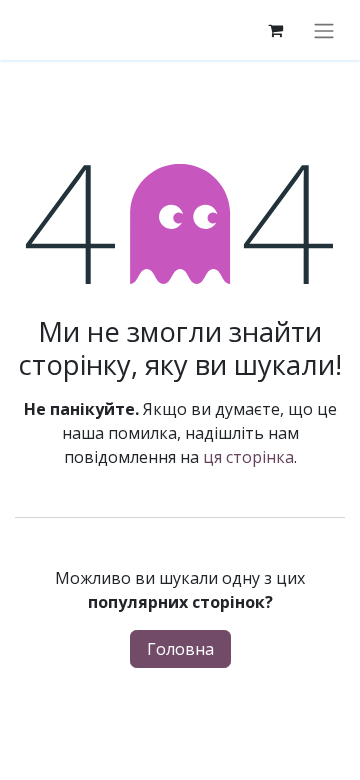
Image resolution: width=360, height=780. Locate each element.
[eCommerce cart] (275, 30)
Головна (180, 649)
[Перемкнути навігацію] (324, 30)
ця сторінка (248, 457)
